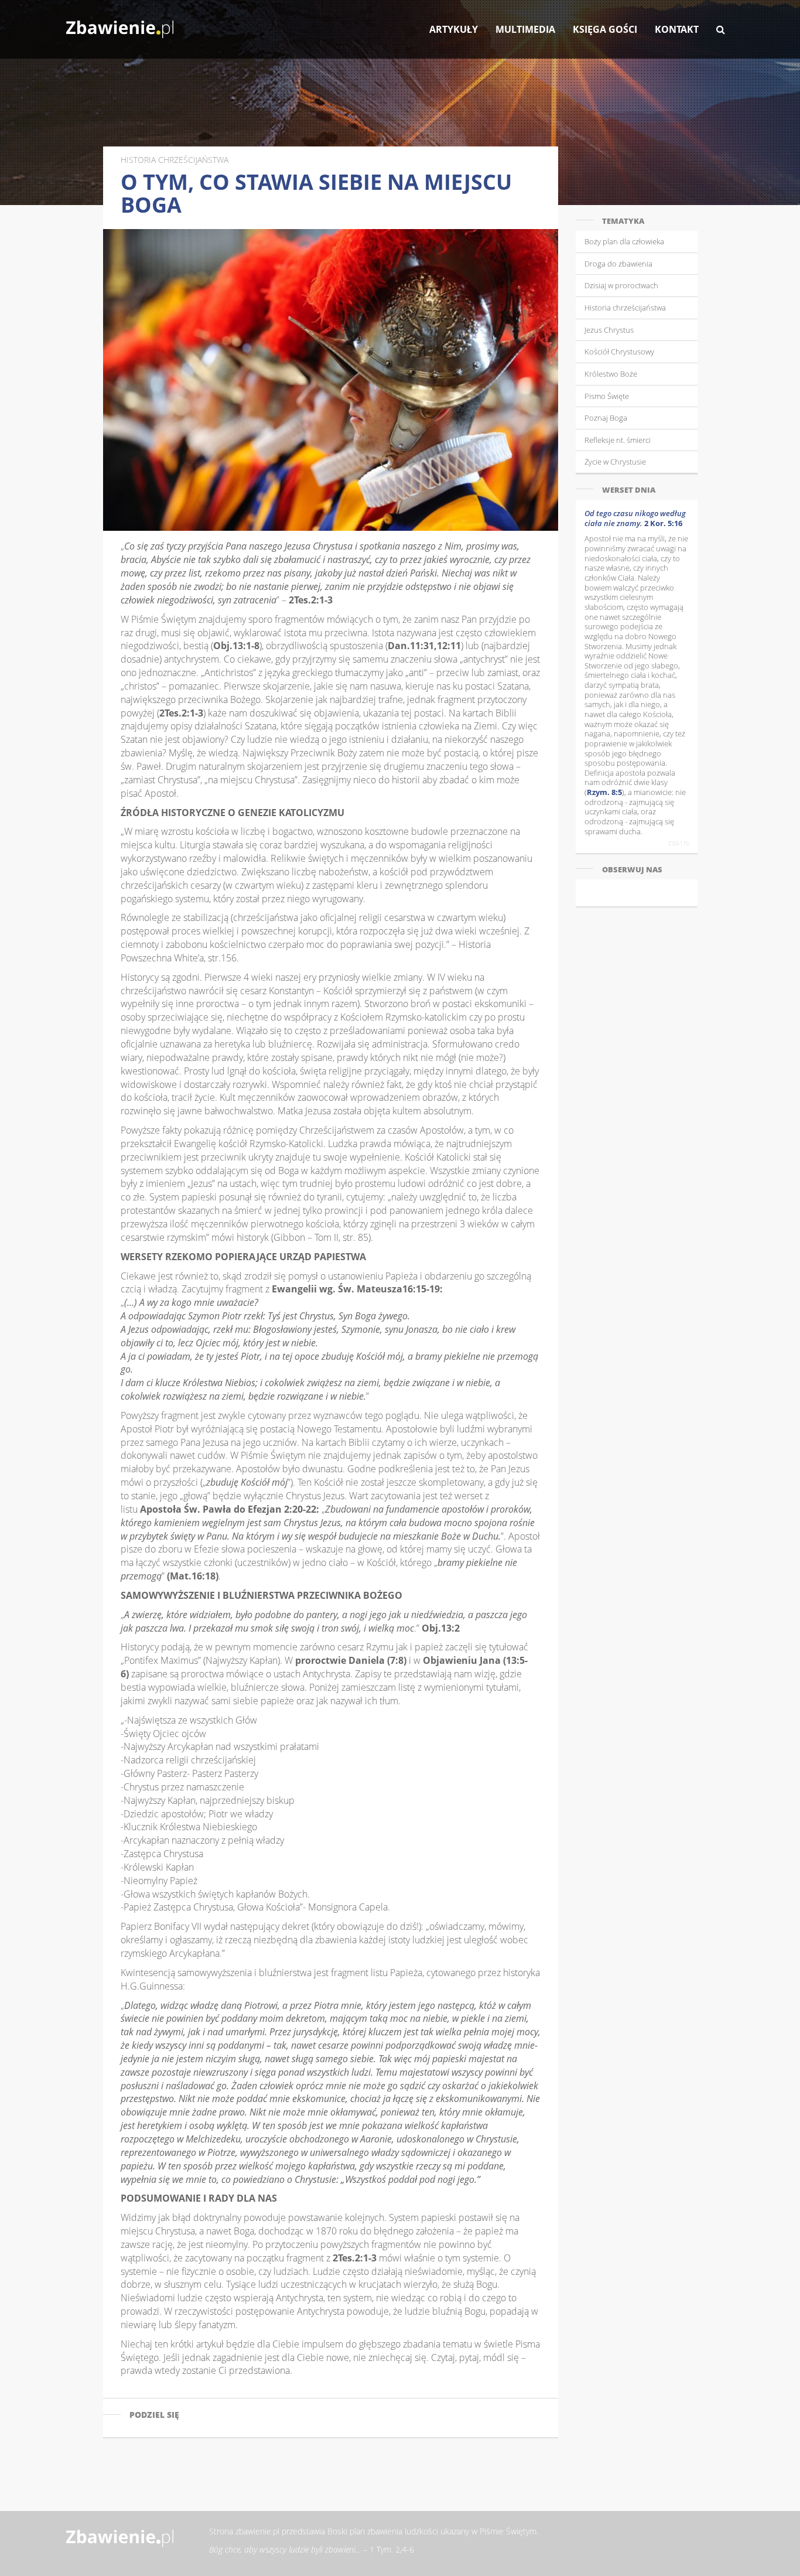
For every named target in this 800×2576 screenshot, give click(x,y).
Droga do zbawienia (618, 264)
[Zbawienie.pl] (120, 23)
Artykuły (454, 29)
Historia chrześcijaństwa (625, 308)
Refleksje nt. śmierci (618, 440)
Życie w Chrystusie (615, 462)
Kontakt (677, 29)
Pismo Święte (607, 396)
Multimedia (525, 29)
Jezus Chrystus (609, 330)
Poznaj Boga (606, 418)
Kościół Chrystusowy (619, 352)
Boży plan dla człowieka (624, 241)
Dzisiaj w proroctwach (621, 285)
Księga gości (605, 29)
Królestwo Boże (611, 374)
